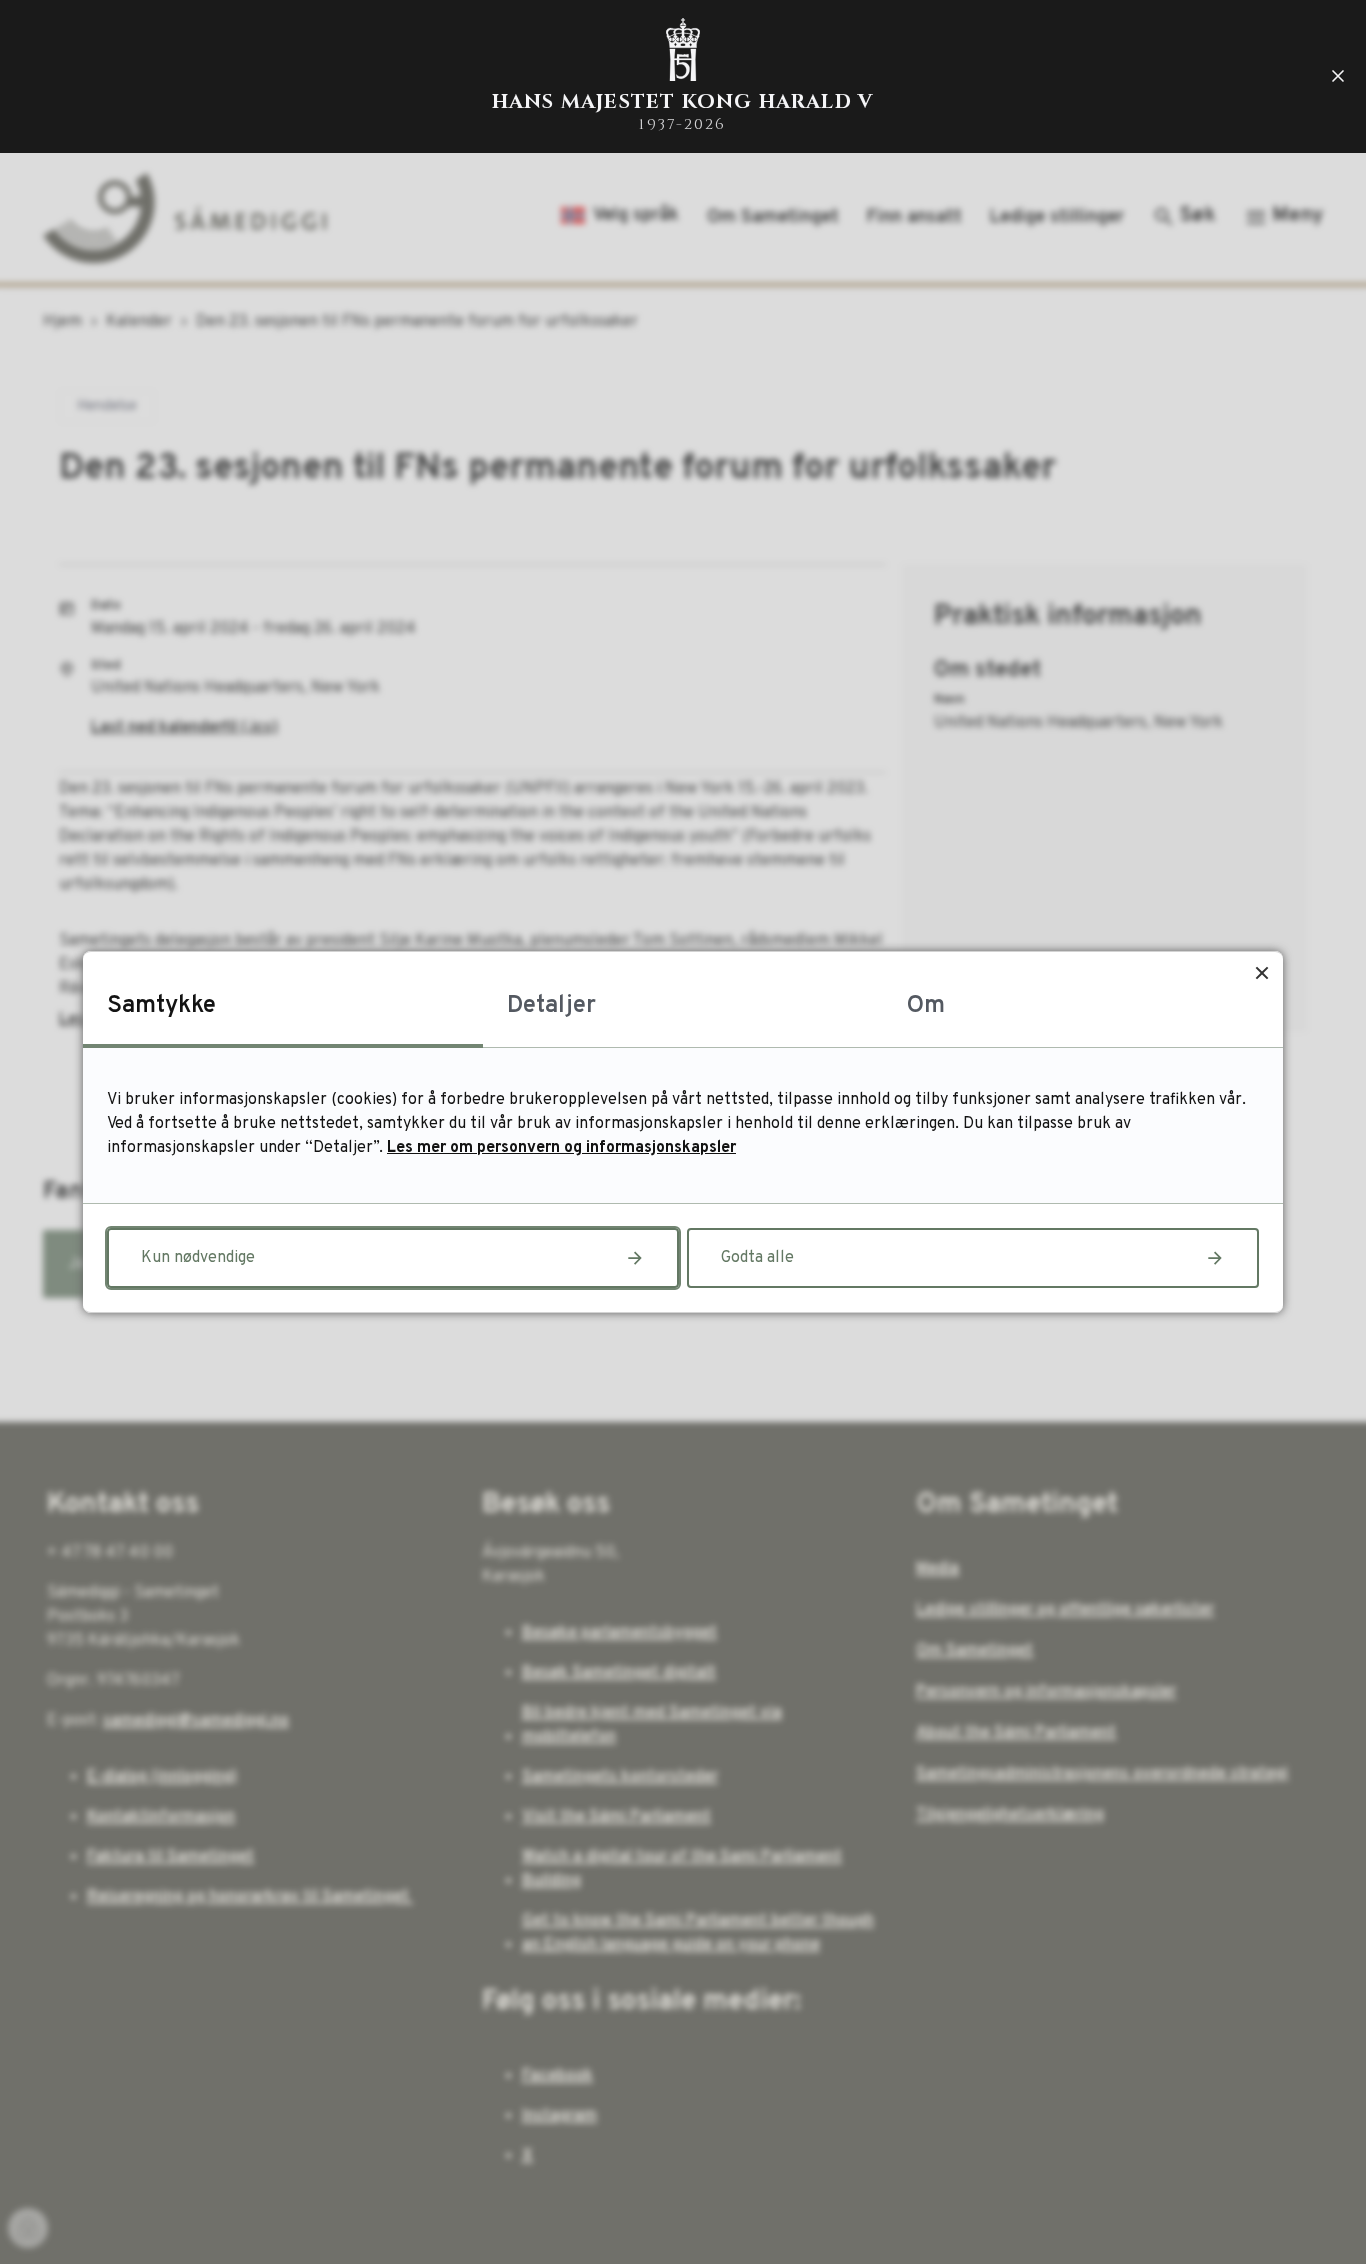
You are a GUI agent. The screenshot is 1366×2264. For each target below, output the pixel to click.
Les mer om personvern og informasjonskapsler (561, 1148)
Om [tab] (926, 1006)
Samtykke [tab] (161, 1006)
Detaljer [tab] (551, 1006)
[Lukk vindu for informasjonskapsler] (1261, 972)
